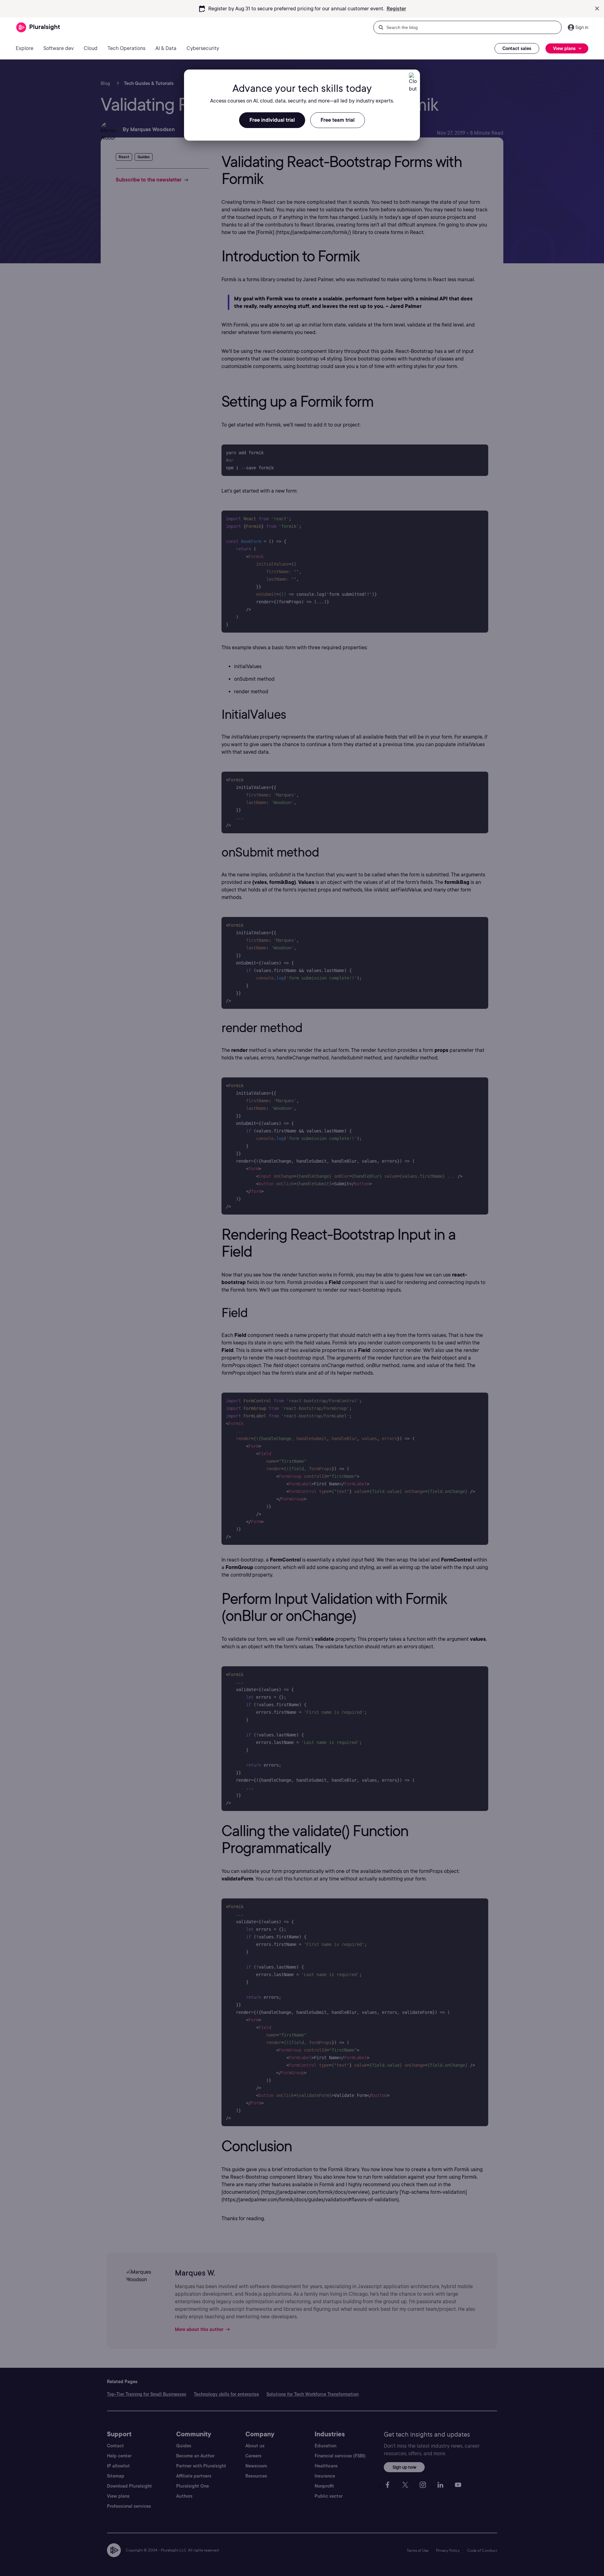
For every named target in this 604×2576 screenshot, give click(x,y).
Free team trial (338, 120)
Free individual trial (272, 120)
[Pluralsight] (38, 28)
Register (396, 9)
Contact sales (517, 48)
